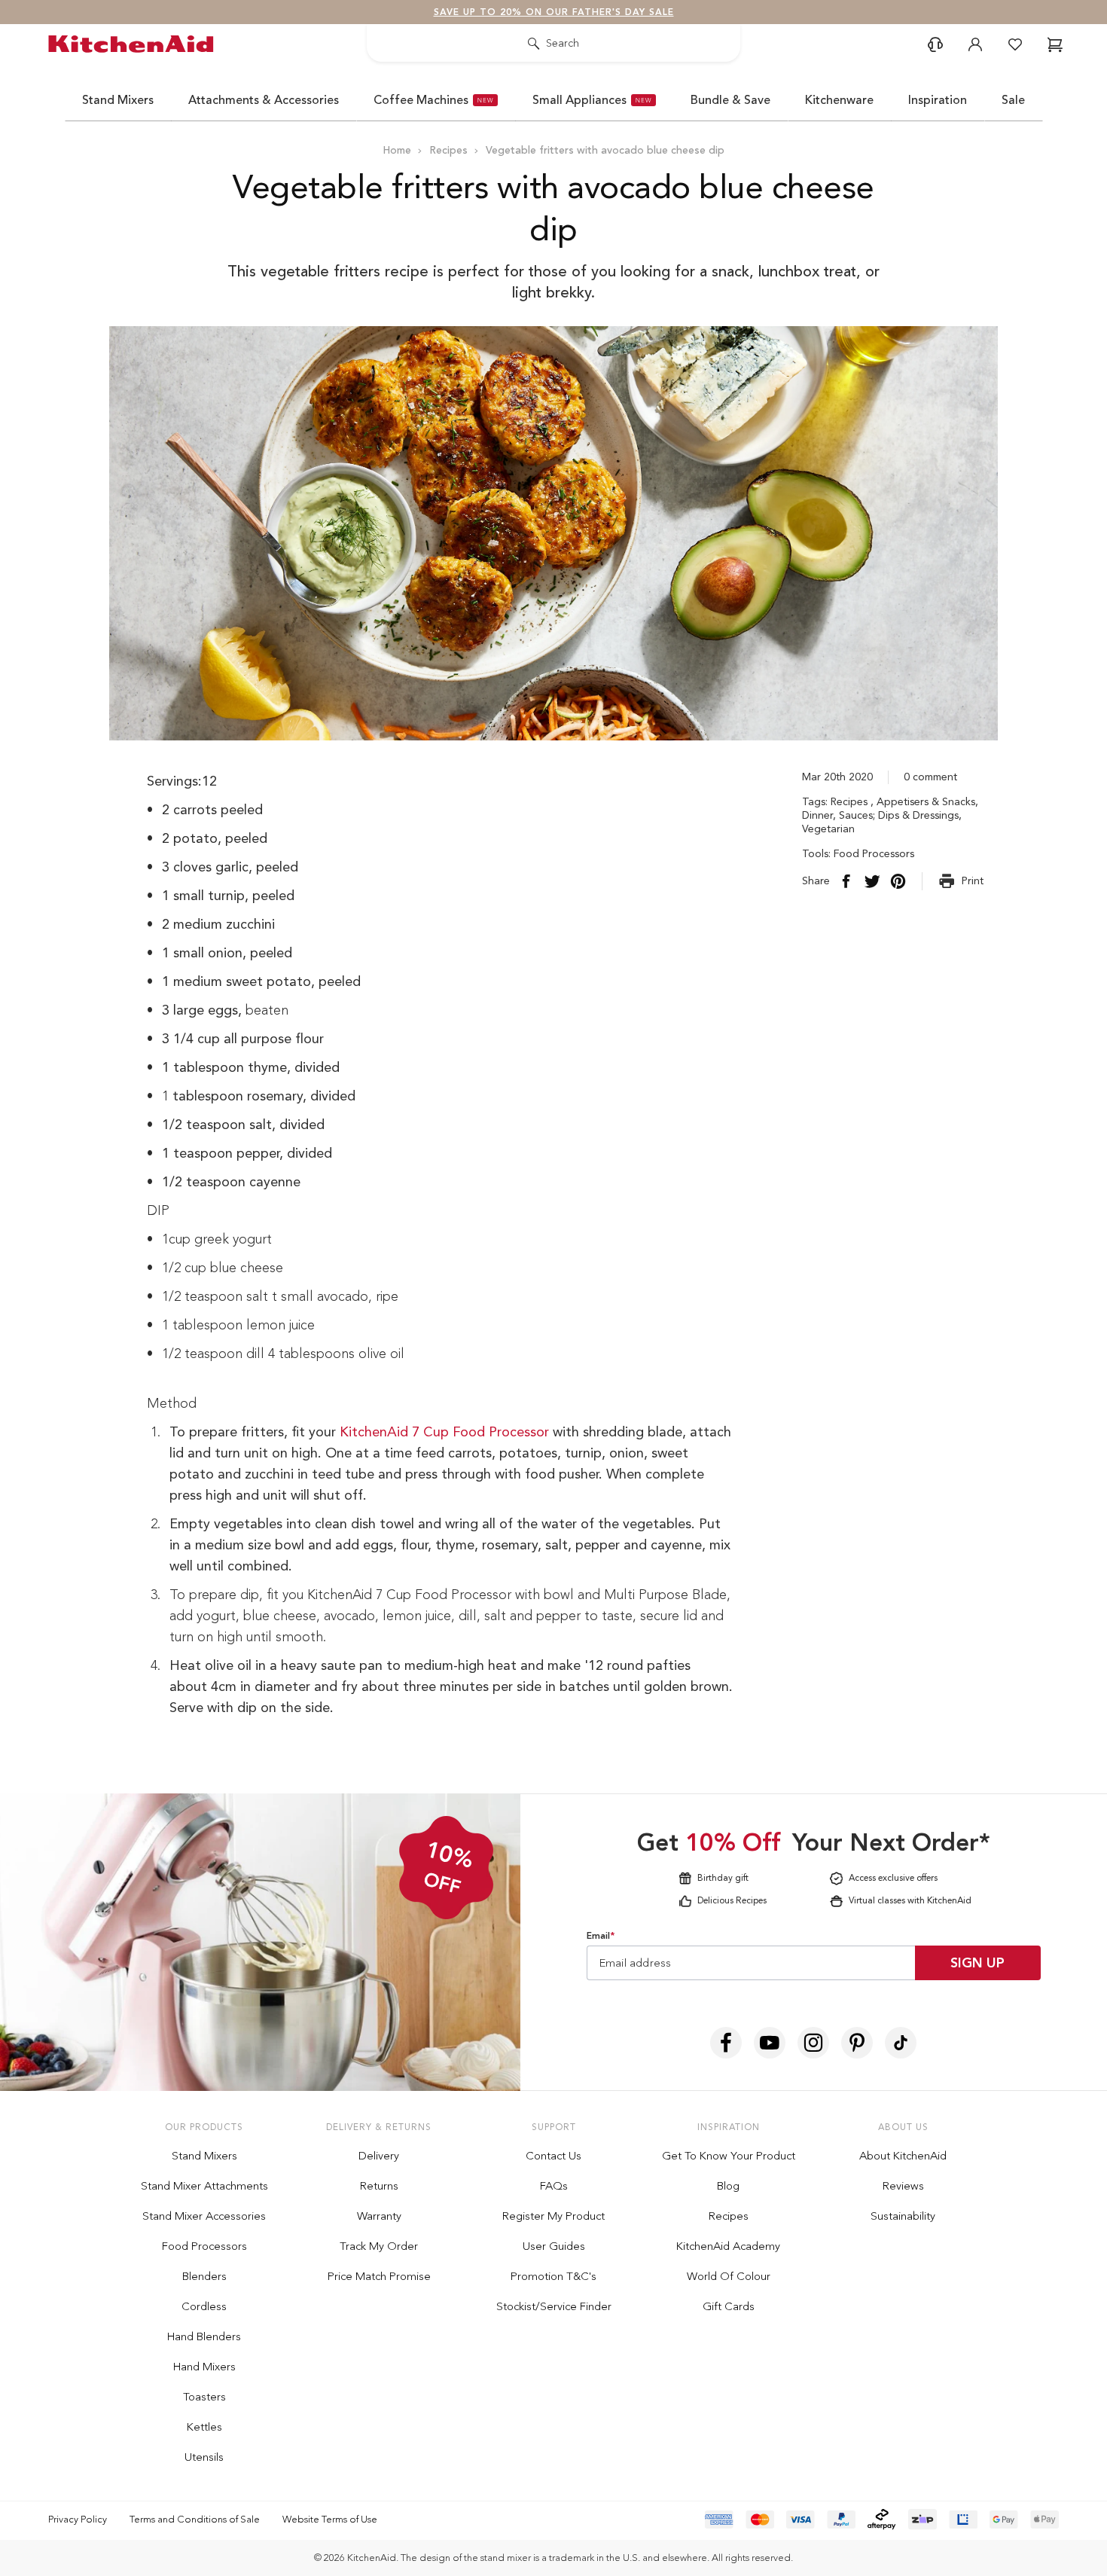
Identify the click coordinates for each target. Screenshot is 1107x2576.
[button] (892, 1076)
